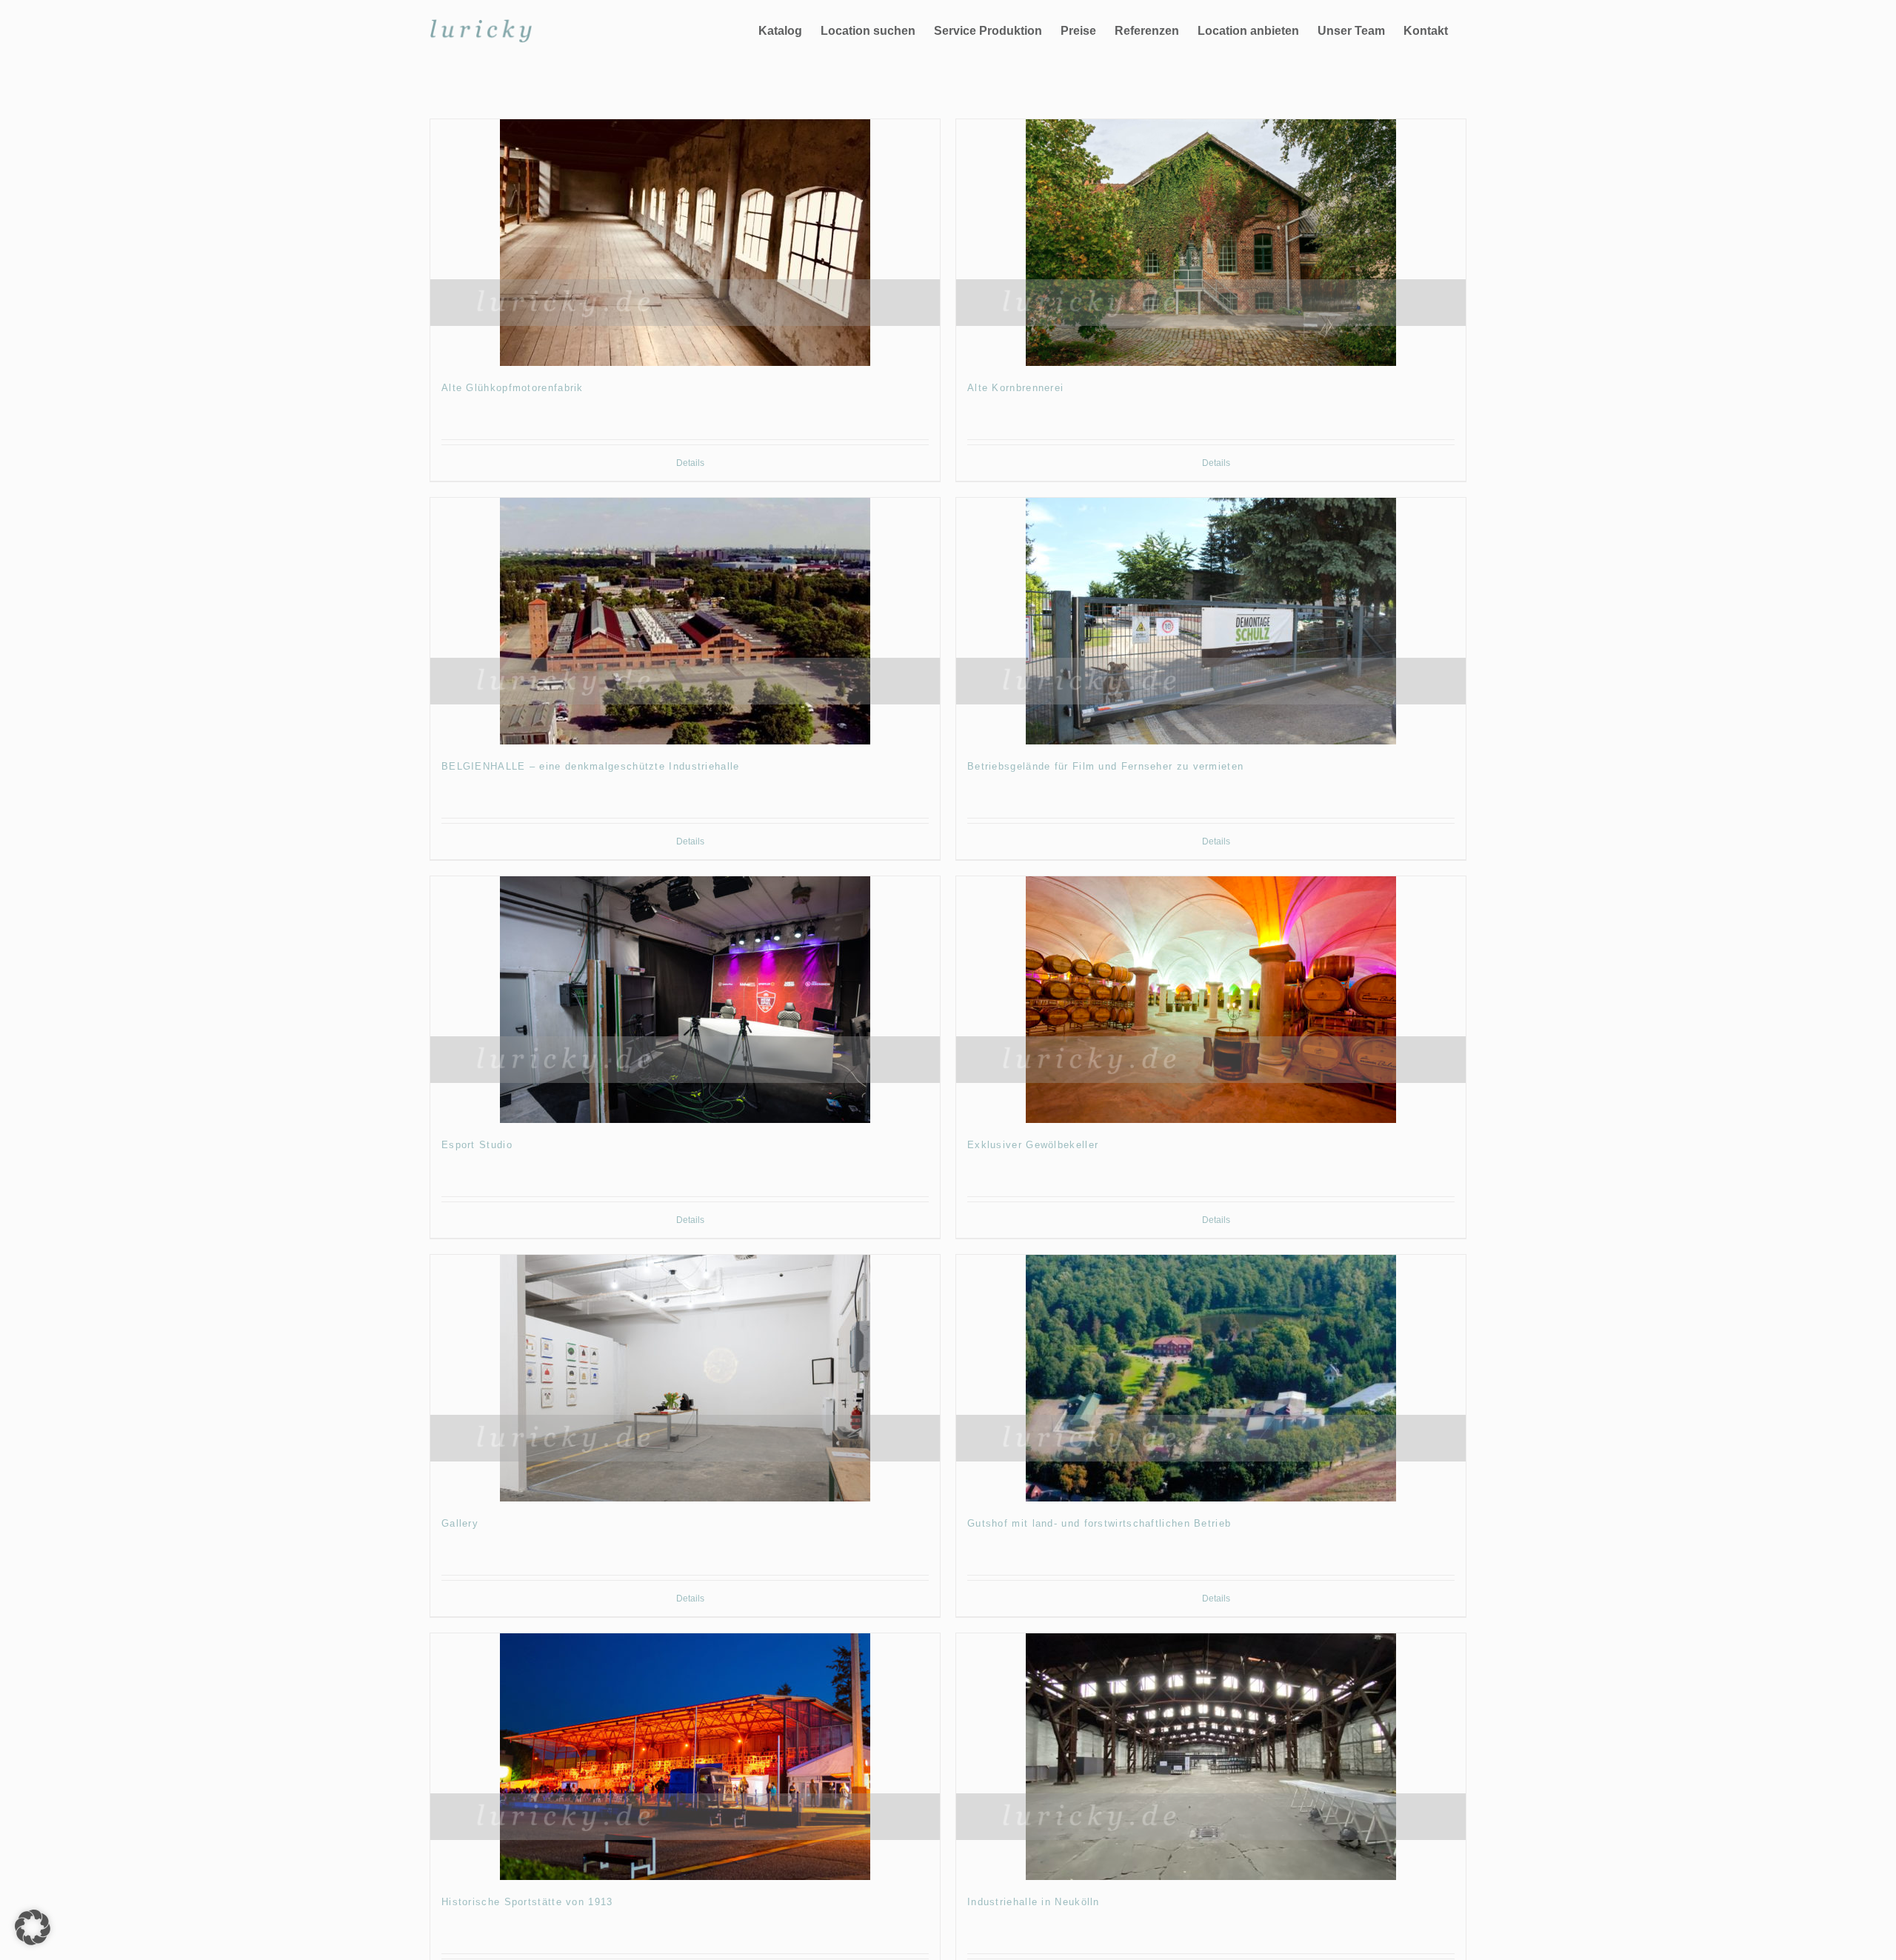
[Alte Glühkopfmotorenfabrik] (685, 243)
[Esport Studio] (685, 1000)
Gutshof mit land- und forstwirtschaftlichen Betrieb (1099, 1523)
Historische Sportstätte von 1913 (527, 1902)
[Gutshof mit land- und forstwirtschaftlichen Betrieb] (1211, 1378)
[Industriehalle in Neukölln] (1211, 1757)
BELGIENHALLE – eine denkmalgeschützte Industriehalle (591, 766)
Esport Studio (477, 1145)
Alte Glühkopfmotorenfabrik (513, 388)
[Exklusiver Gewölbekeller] (1211, 1000)
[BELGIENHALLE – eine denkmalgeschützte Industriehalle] (685, 621)
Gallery (460, 1523)
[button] (33, 1927)
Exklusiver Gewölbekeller (1033, 1145)
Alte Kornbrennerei (1015, 388)
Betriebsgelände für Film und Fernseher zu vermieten (1105, 766)
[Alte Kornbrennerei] (1211, 243)
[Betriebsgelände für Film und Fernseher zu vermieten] (1211, 621)
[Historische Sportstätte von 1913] (685, 1757)
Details (690, 463)
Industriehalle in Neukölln (1034, 1902)
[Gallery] (685, 1378)
